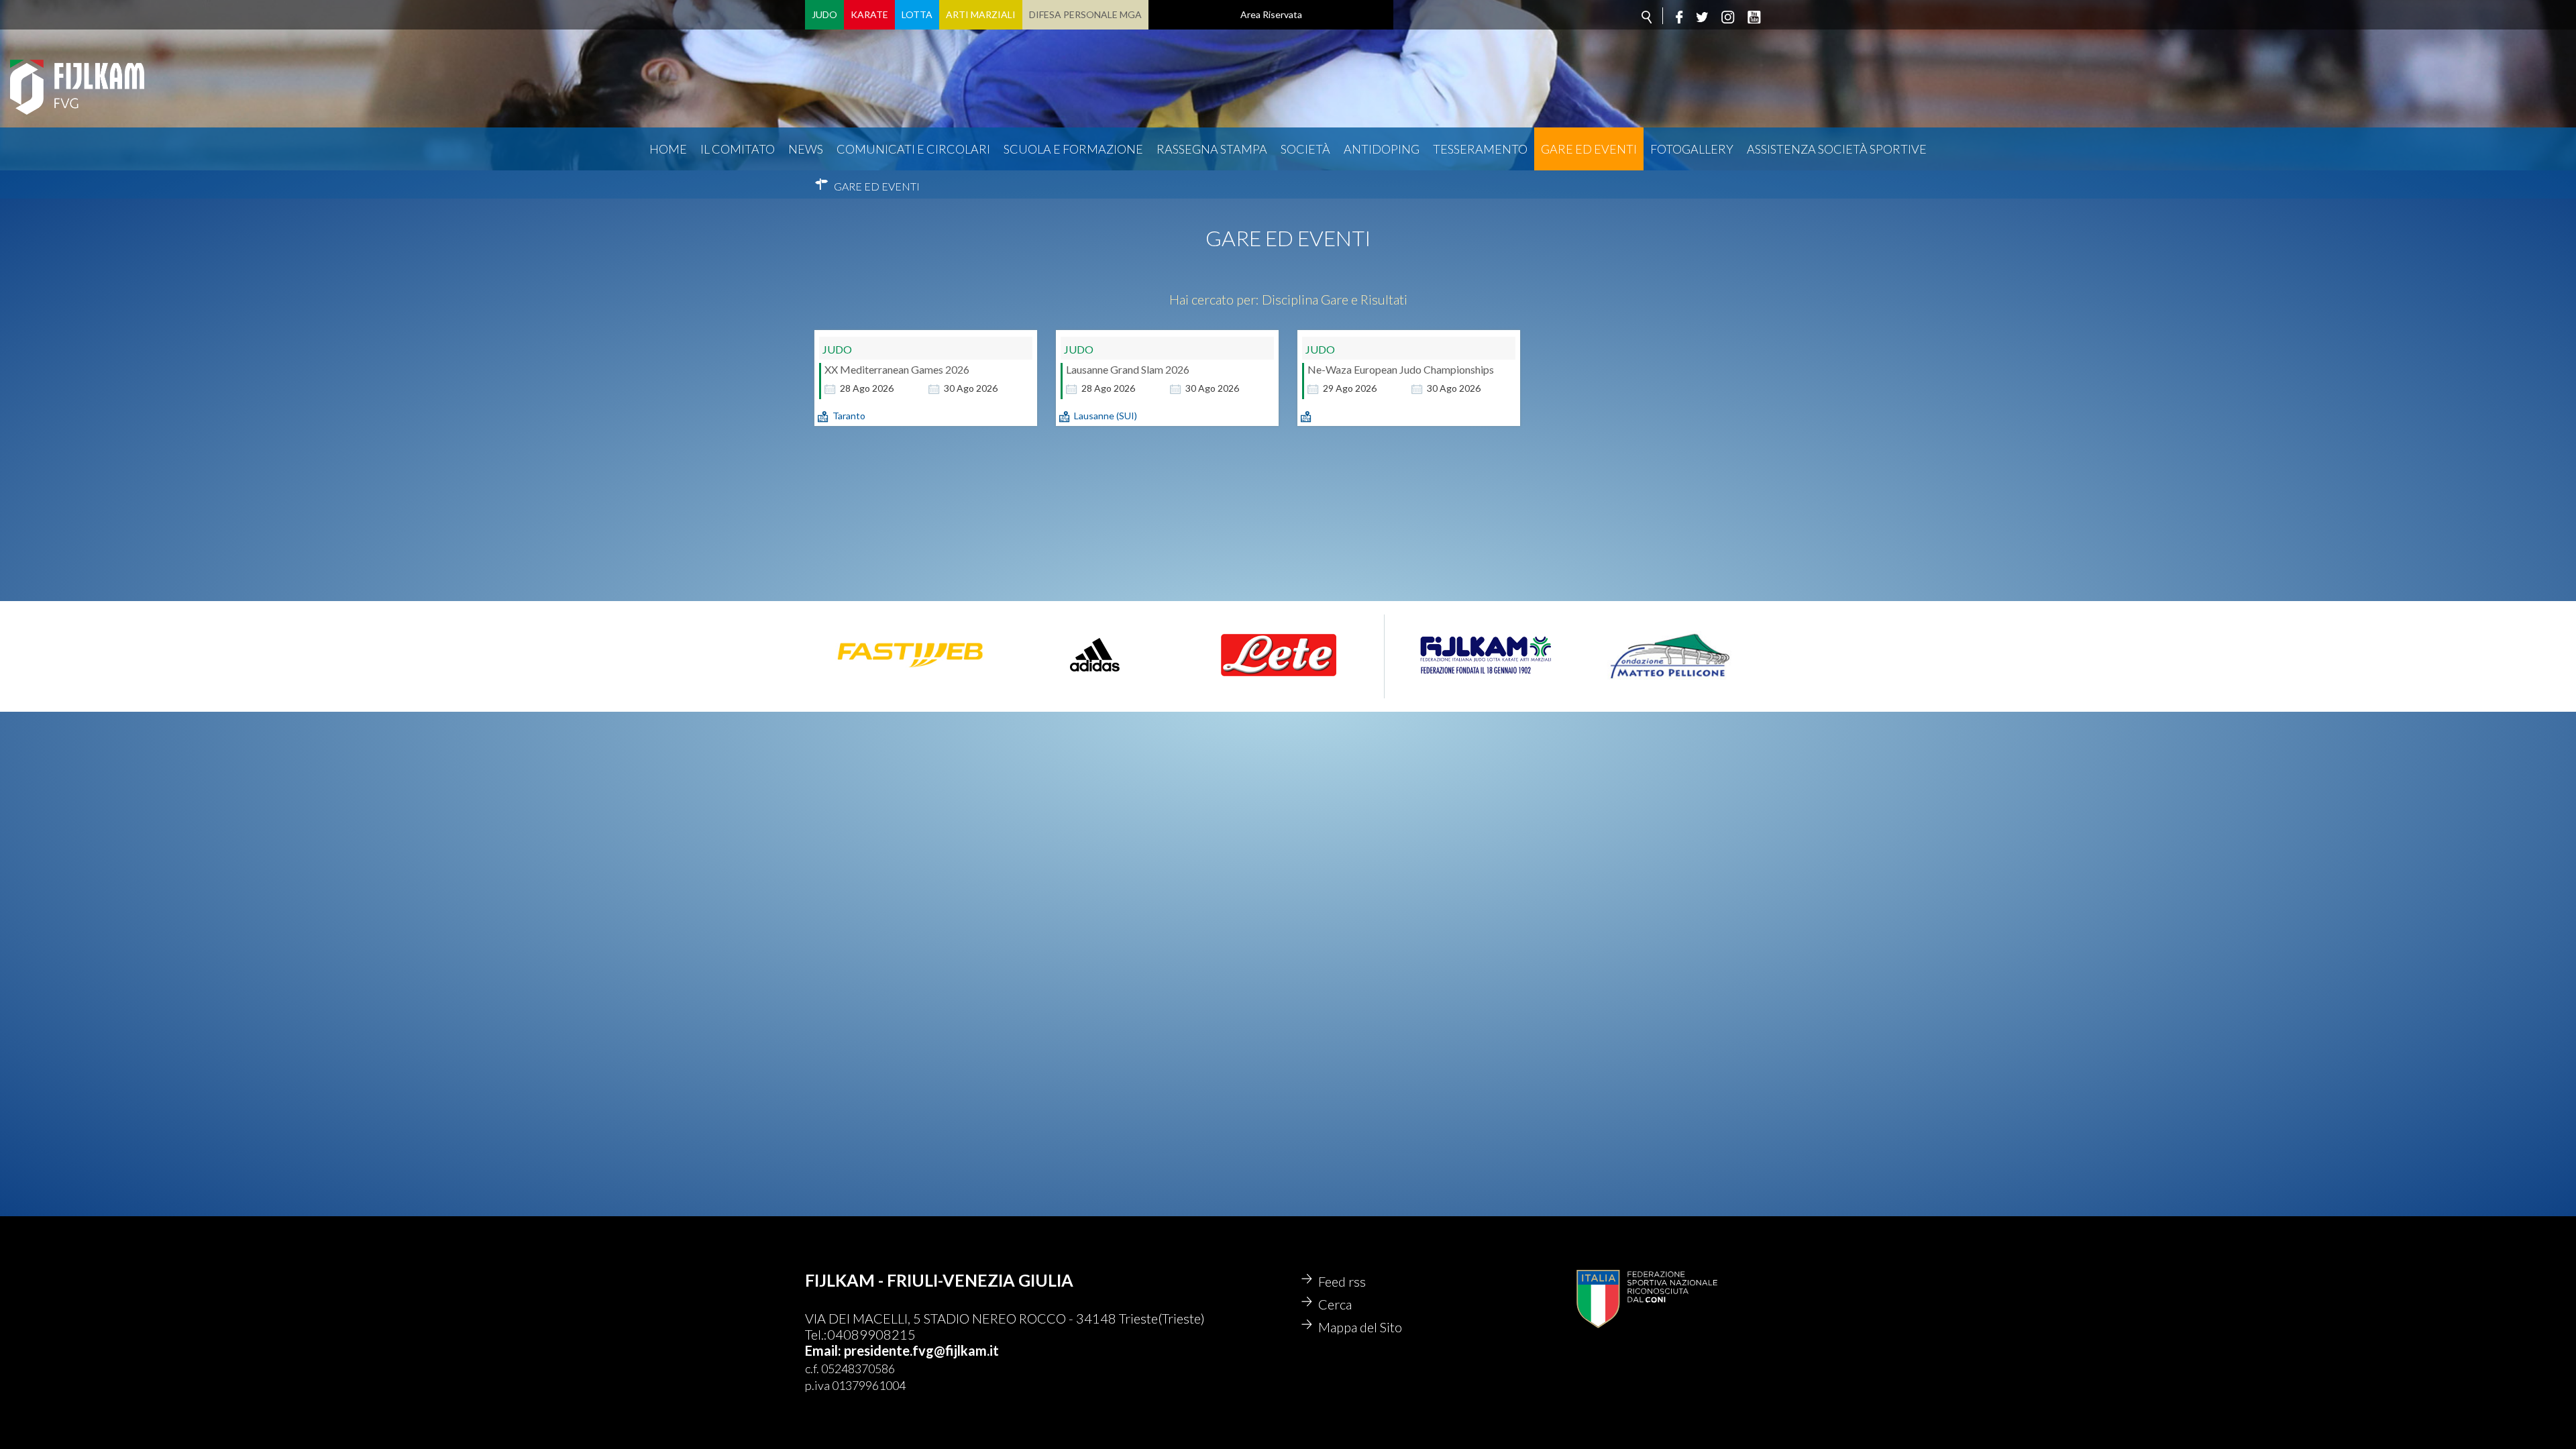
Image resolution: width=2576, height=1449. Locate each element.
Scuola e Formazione (1073, 149)
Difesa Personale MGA (1085, 14)
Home (668, 149)
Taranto (849, 416)
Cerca (1335, 1304)
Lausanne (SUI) (1106, 416)
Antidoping (1382, 149)
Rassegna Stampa (1212, 149)
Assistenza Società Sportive (1837, 149)
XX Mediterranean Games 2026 (897, 369)
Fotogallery (1692, 149)
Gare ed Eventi (1589, 149)
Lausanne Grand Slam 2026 (1128, 369)
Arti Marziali (981, 14)
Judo (824, 14)
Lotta (917, 14)
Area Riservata (1271, 14)
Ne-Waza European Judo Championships (1401, 369)
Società (1305, 149)
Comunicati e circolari (913, 149)
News (806, 149)
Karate (869, 14)
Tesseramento (1480, 149)
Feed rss (1342, 1281)
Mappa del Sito (1360, 1327)
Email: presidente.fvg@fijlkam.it (902, 1350)
